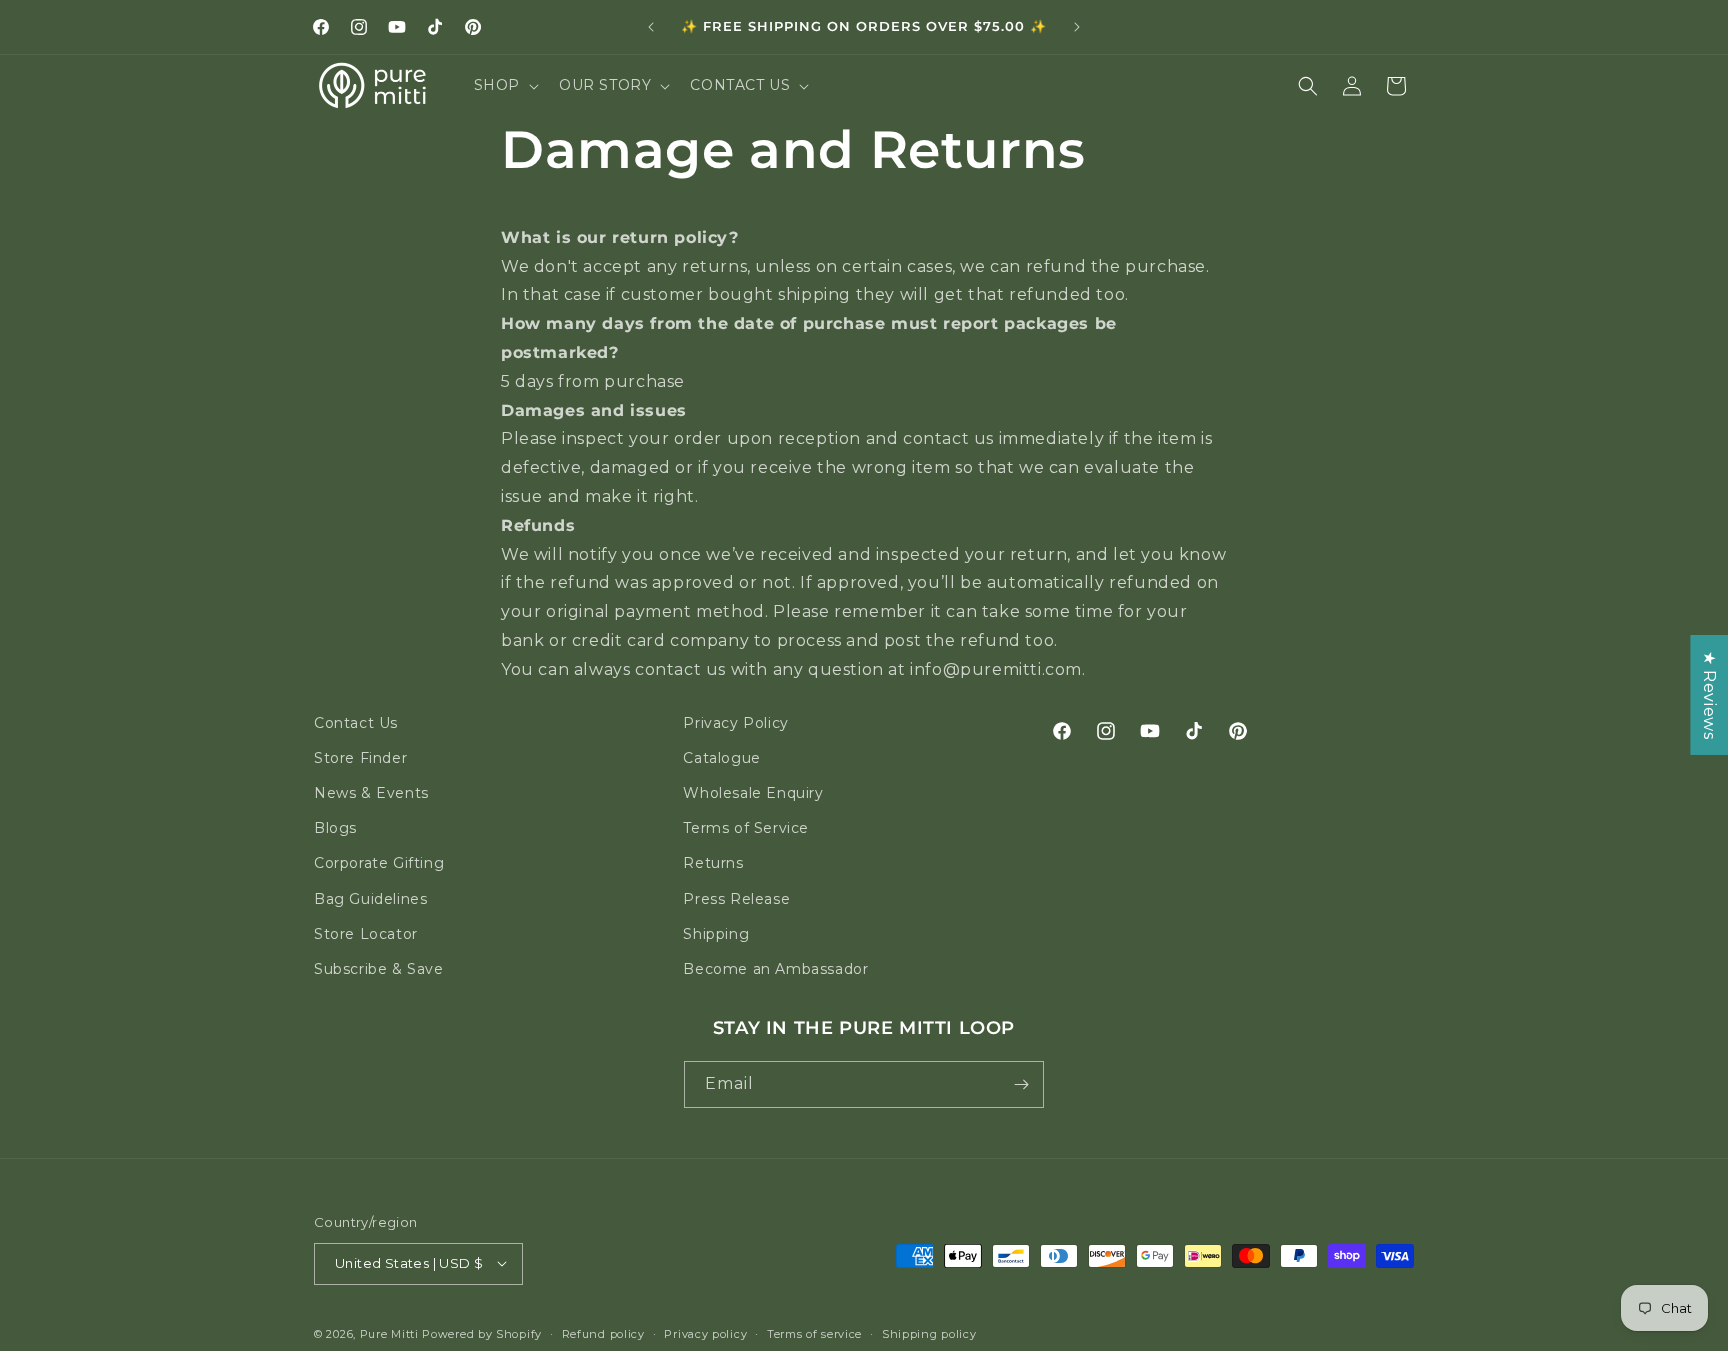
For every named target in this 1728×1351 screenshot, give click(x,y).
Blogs (335, 828)
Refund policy (603, 1333)
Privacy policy (705, 1333)
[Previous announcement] (651, 27)
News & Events (371, 793)
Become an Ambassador (775, 969)
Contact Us (356, 723)
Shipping (716, 934)
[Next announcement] (1077, 27)
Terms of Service (746, 828)
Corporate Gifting (379, 863)
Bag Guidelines (370, 899)
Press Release (736, 899)
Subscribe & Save (379, 969)
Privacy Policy (735, 723)
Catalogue (721, 758)
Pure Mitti (389, 1333)
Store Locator (366, 934)
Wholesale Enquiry (753, 793)
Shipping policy (929, 1333)
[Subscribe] (1021, 1084)
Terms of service (814, 1333)
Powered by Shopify (482, 1333)
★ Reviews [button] (1709, 694)
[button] (504, 85)
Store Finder (360, 758)
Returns (713, 863)
